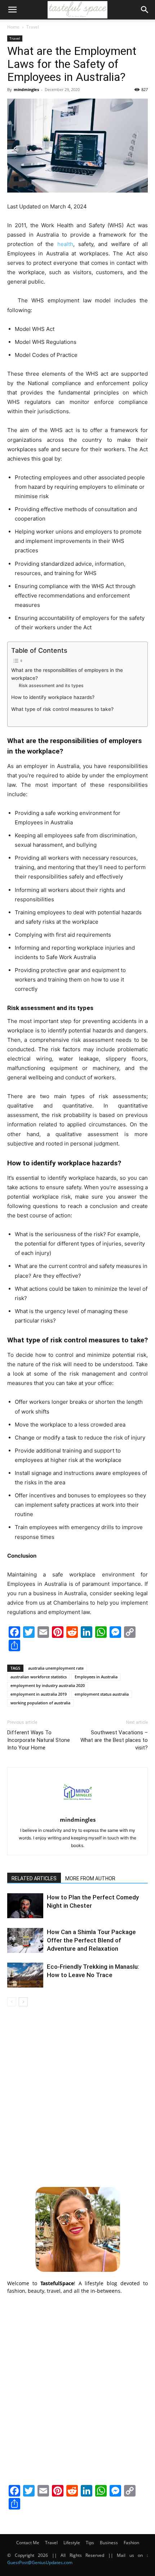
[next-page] (23, 2002)
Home (13, 27)
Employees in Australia (96, 1677)
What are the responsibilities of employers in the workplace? (67, 674)
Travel (33, 27)
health (65, 244)
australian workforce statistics (39, 1677)
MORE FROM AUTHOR (90, 1878)
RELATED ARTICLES (34, 1878)
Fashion (131, 2543)
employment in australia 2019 (39, 1694)
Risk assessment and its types (51, 685)
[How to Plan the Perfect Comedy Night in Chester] (25, 1906)
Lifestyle (72, 2543)
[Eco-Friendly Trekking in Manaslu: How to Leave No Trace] (25, 1975)
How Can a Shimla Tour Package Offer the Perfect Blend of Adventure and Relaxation (91, 1940)
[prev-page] (12, 2002)
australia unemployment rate (56, 1668)
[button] (12, 10)
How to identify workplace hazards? (53, 697)
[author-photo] (77, 1810)
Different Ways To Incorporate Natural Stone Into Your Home (39, 1740)
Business (109, 2543)
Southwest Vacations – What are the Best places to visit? (114, 1740)
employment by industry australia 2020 (48, 1685)
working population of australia (40, 1703)
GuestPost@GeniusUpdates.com (40, 2562)
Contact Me (28, 2543)
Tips (90, 2543)
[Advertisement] (77, 2096)
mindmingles (26, 89)
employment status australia (102, 1694)
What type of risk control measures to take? (62, 709)
